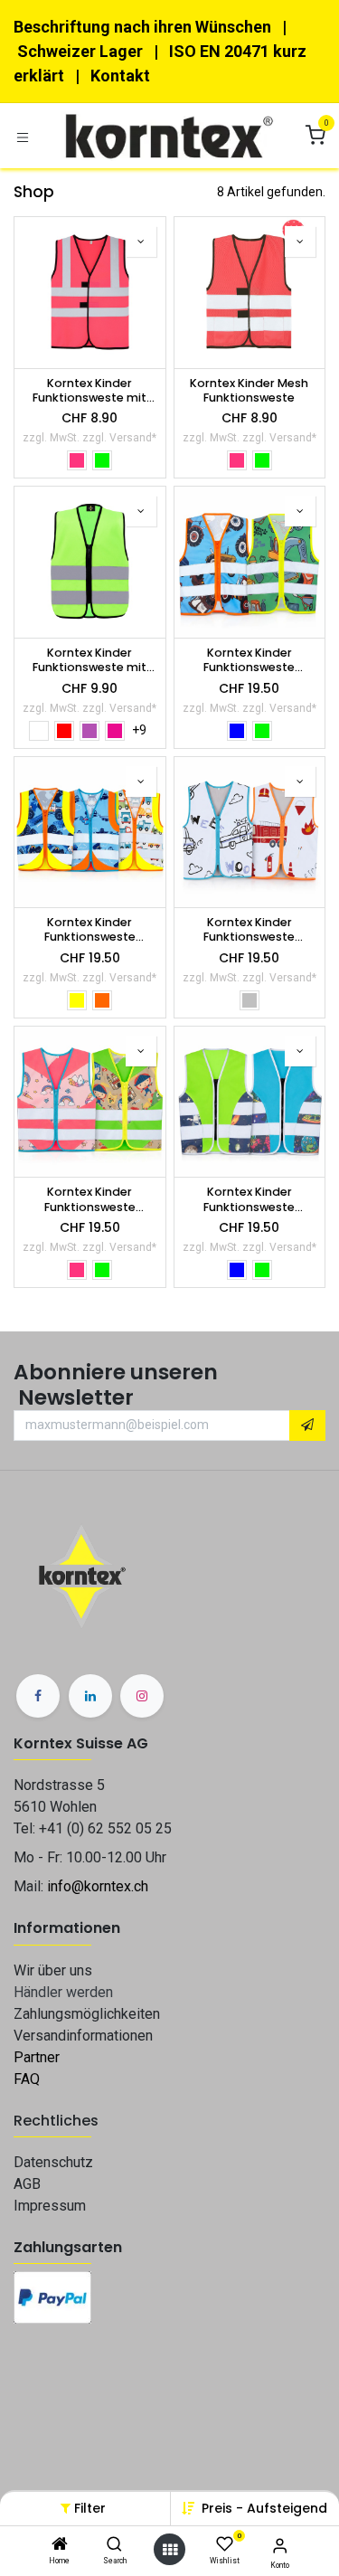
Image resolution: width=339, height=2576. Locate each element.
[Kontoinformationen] (280, 2546)
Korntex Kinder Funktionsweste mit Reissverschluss (89, 661)
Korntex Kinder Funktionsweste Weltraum (249, 1200)
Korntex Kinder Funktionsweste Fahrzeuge (90, 930)
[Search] (114, 2545)
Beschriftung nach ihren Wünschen (142, 27)
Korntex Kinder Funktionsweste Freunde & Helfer (250, 930)
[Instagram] (142, 1696)
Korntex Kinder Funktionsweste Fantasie (90, 1200)
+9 (139, 730)
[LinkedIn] (90, 1696)
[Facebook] (38, 1696)
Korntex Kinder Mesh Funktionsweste (249, 391)
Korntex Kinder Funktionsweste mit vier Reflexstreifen (89, 391)
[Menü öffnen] (170, 2550)
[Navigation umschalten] (23, 136)
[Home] (60, 2545)
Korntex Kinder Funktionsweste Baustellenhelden (250, 661)
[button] (264, 2508)
